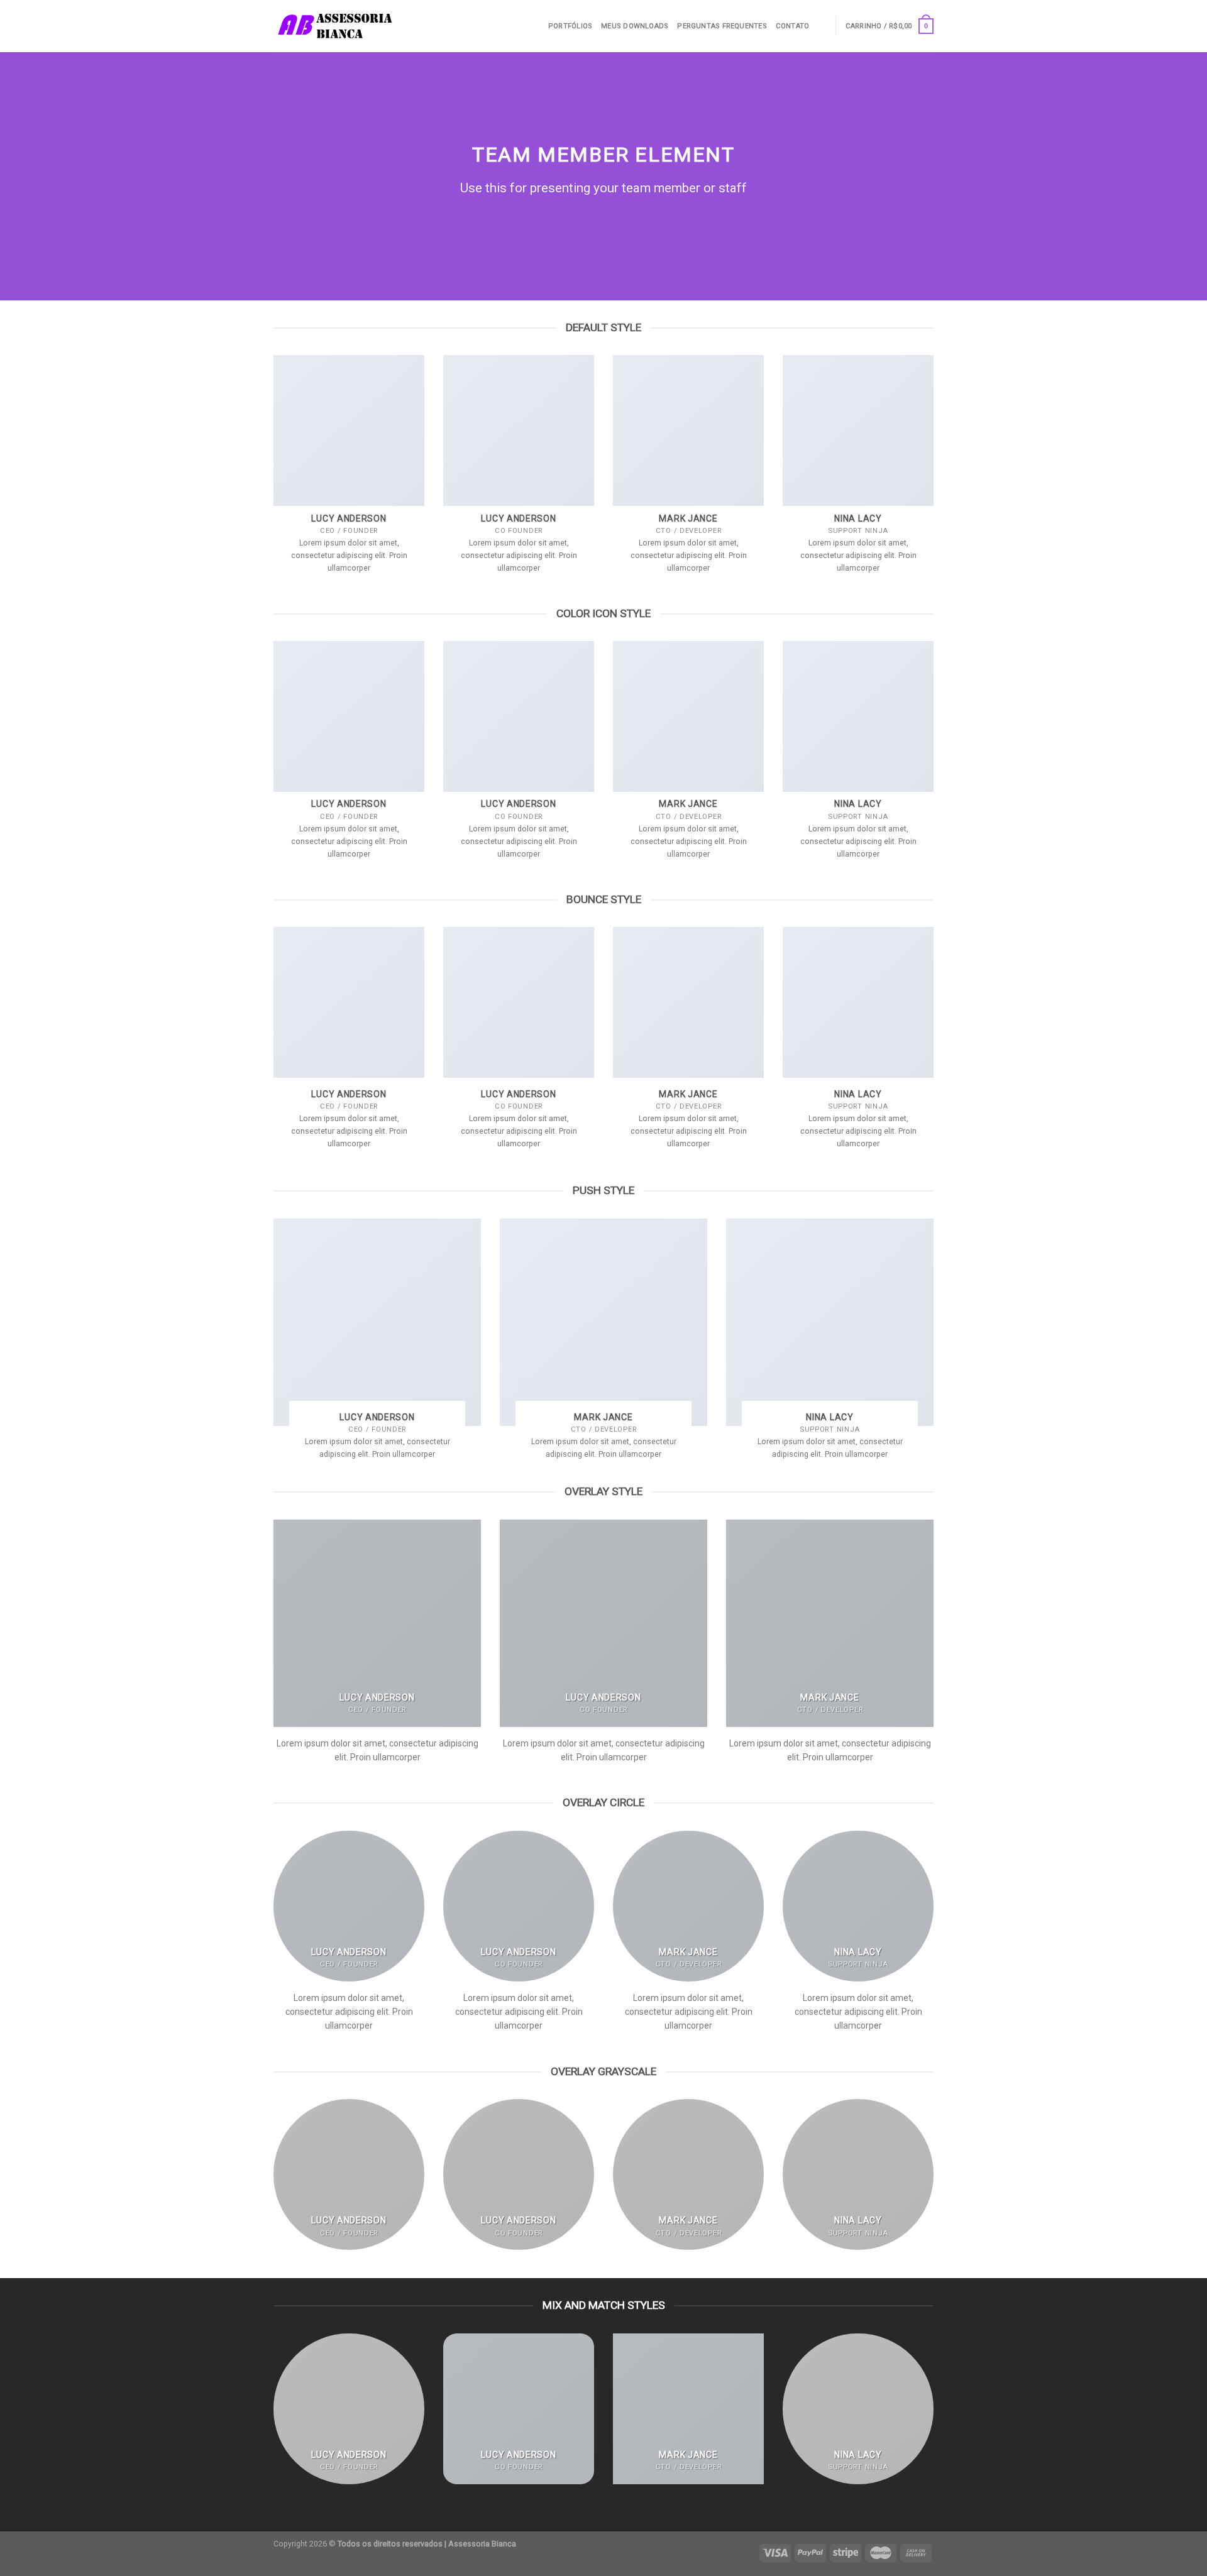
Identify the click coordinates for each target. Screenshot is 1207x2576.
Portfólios (570, 26)
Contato (793, 26)
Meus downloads (635, 26)
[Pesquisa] (822, 26)
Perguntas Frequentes (722, 26)
